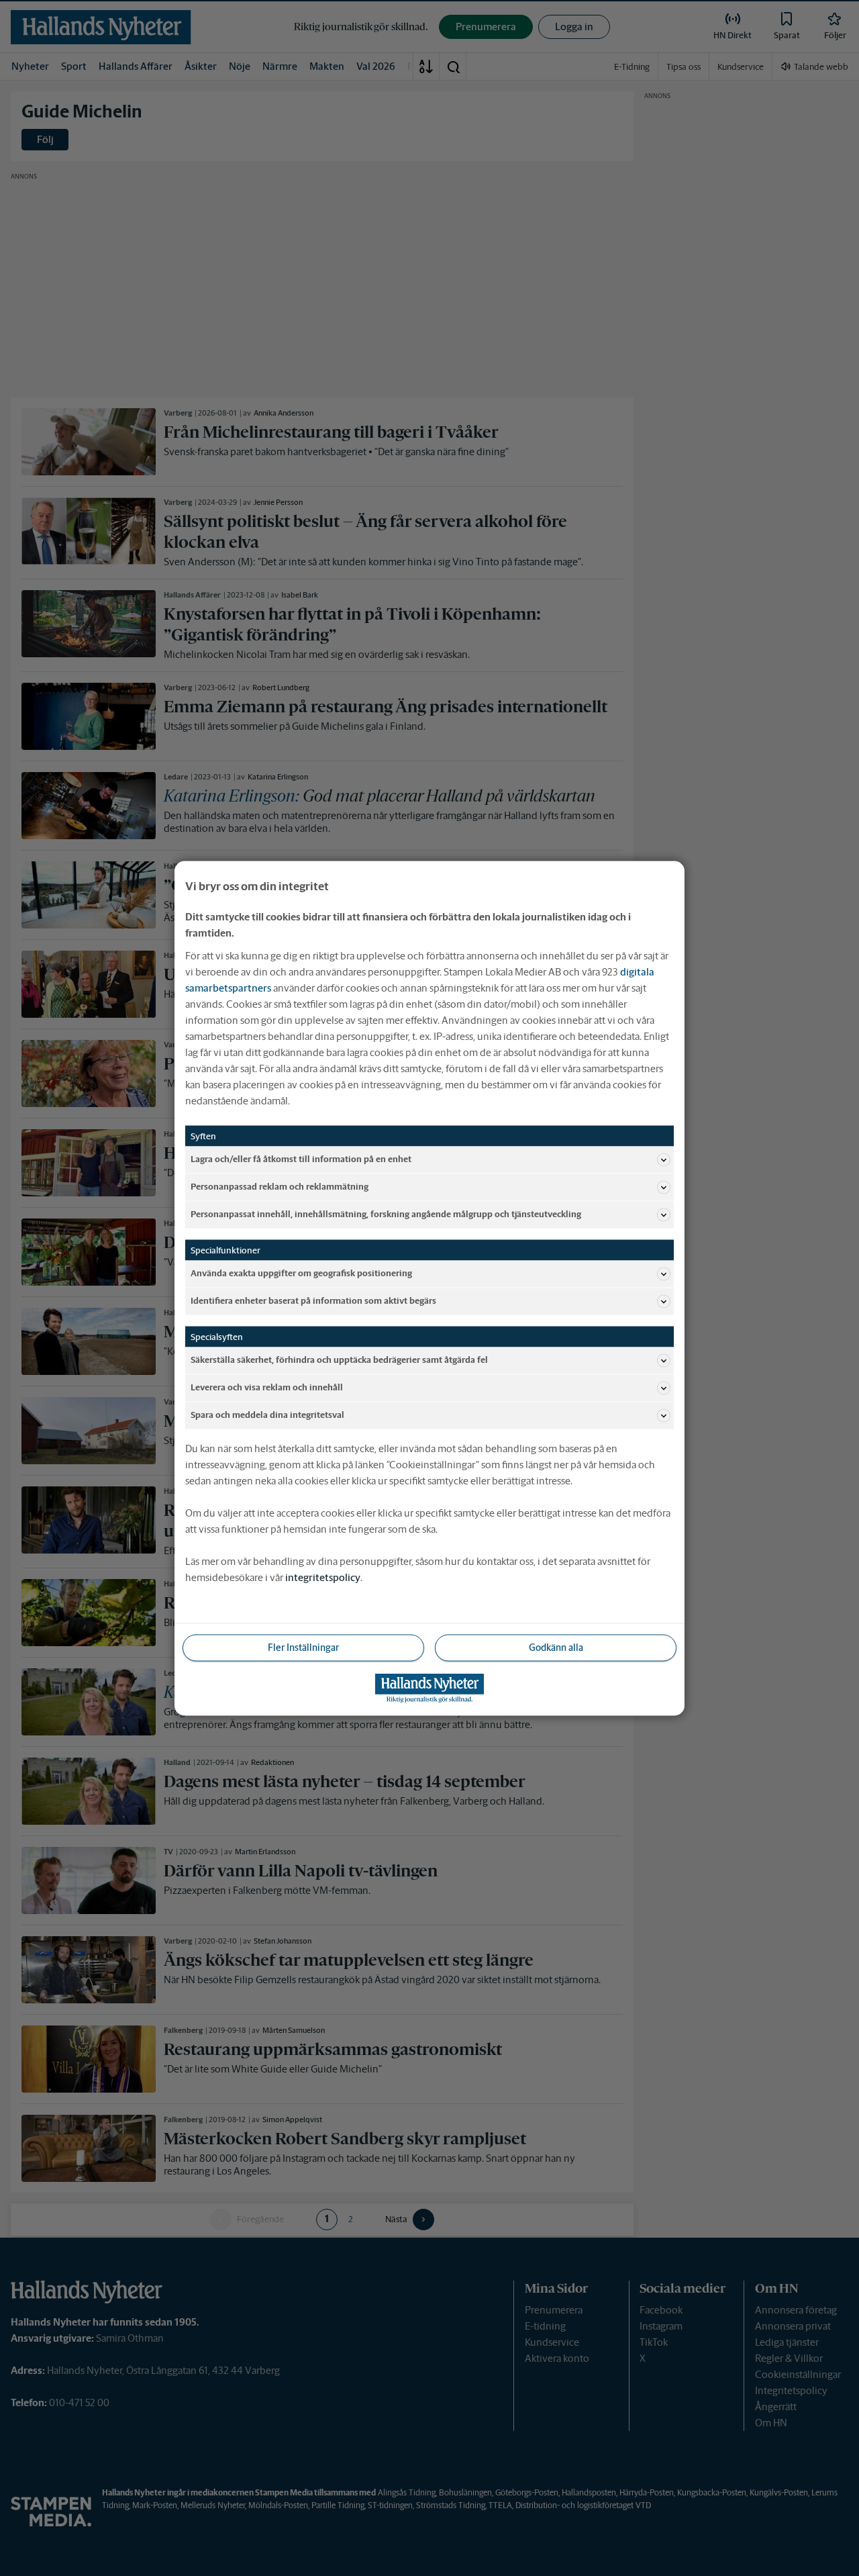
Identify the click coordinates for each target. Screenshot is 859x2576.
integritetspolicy (323, 1577)
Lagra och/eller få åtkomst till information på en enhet (301, 1159)
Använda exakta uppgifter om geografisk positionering (301, 1273)
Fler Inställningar (303, 1647)
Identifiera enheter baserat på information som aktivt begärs (313, 1301)
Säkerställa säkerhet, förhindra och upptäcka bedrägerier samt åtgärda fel (339, 1360)
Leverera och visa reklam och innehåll (267, 1387)
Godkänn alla (556, 1647)
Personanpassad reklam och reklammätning (280, 1187)
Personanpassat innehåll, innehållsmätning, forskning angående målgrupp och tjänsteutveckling (386, 1214)
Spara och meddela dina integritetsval (267, 1415)
